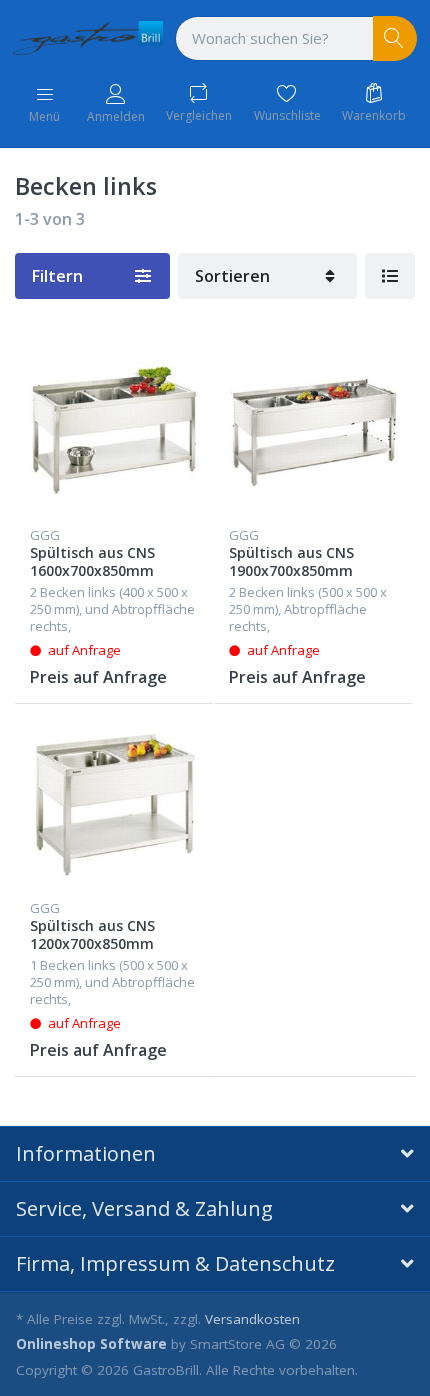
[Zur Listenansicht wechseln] (390, 276)
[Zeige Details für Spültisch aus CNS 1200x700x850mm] (114, 803)
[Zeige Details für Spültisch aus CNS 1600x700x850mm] (114, 430)
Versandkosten (252, 1319)
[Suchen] (395, 38)
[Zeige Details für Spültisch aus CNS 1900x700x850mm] (313, 430)
